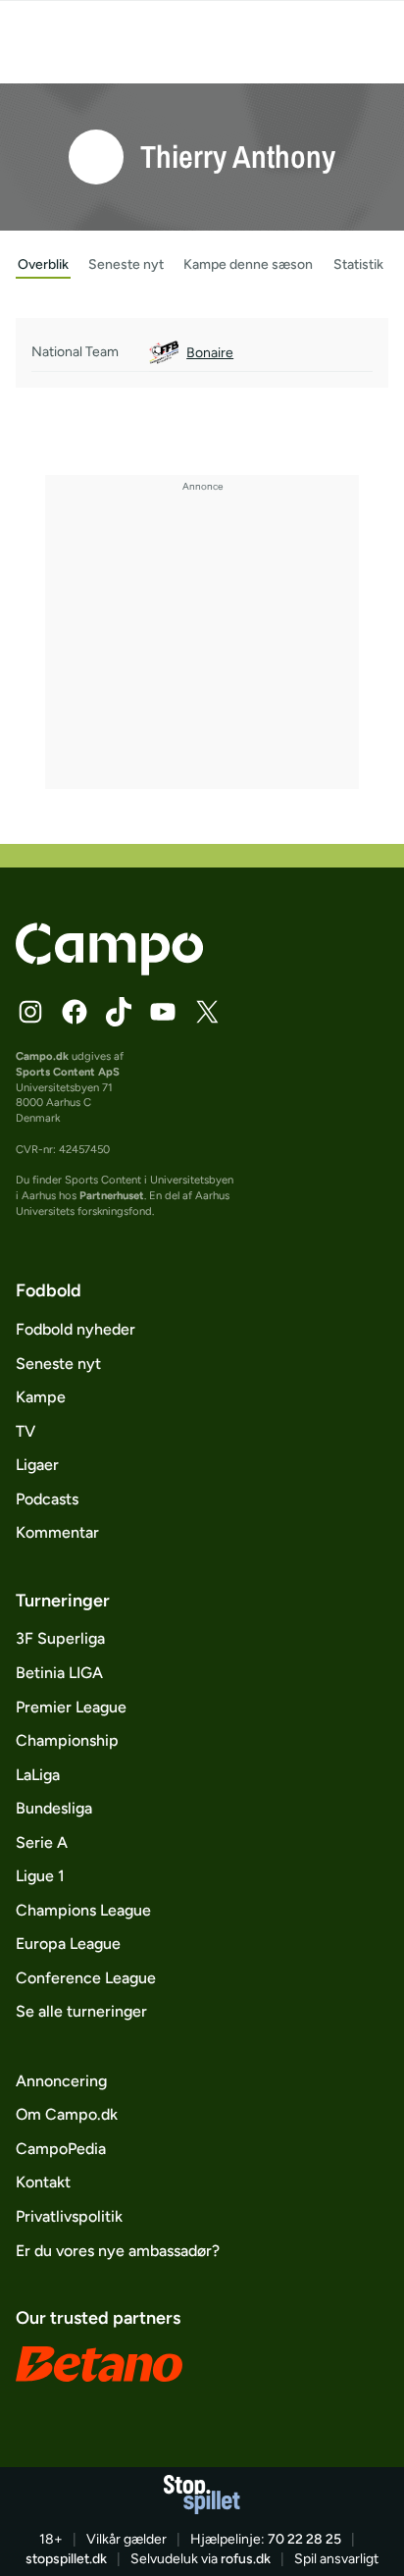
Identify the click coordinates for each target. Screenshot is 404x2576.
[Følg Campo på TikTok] (119, 1012)
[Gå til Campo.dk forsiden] (109, 970)
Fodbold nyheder (76, 1329)
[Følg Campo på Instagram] (30, 1012)
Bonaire (210, 353)
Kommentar (57, 1532)
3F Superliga (60, 1638)
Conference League (86, 1978)
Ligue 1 (40, 1876)
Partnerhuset (112, 1195)
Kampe (41, 1397)
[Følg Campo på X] (207, 1012)
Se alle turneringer (81, 2011)
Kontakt (43, 2182)
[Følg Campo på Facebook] (75, 1012)
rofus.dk (246, 2559)
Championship (67, 1740)
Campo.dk (42, 1056)
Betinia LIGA (59, 1673)
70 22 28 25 (304, 2539)
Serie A (42, 1842)
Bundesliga (54, 1808)
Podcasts (47, 1499)
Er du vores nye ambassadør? (118, 2251)
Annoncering (61, 2081)
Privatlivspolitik (69, 2216)
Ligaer (37, 1465)
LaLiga (38, 1775)
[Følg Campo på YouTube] (163, 1012)
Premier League (71, 1707)
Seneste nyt (58, 1364)
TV (25, 1431)
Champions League (83, 1910)
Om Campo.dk (67, 2114)
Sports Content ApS (68, 1072)
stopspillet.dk (66, 2559)
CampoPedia (61, 2149)
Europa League (68, 1944)
